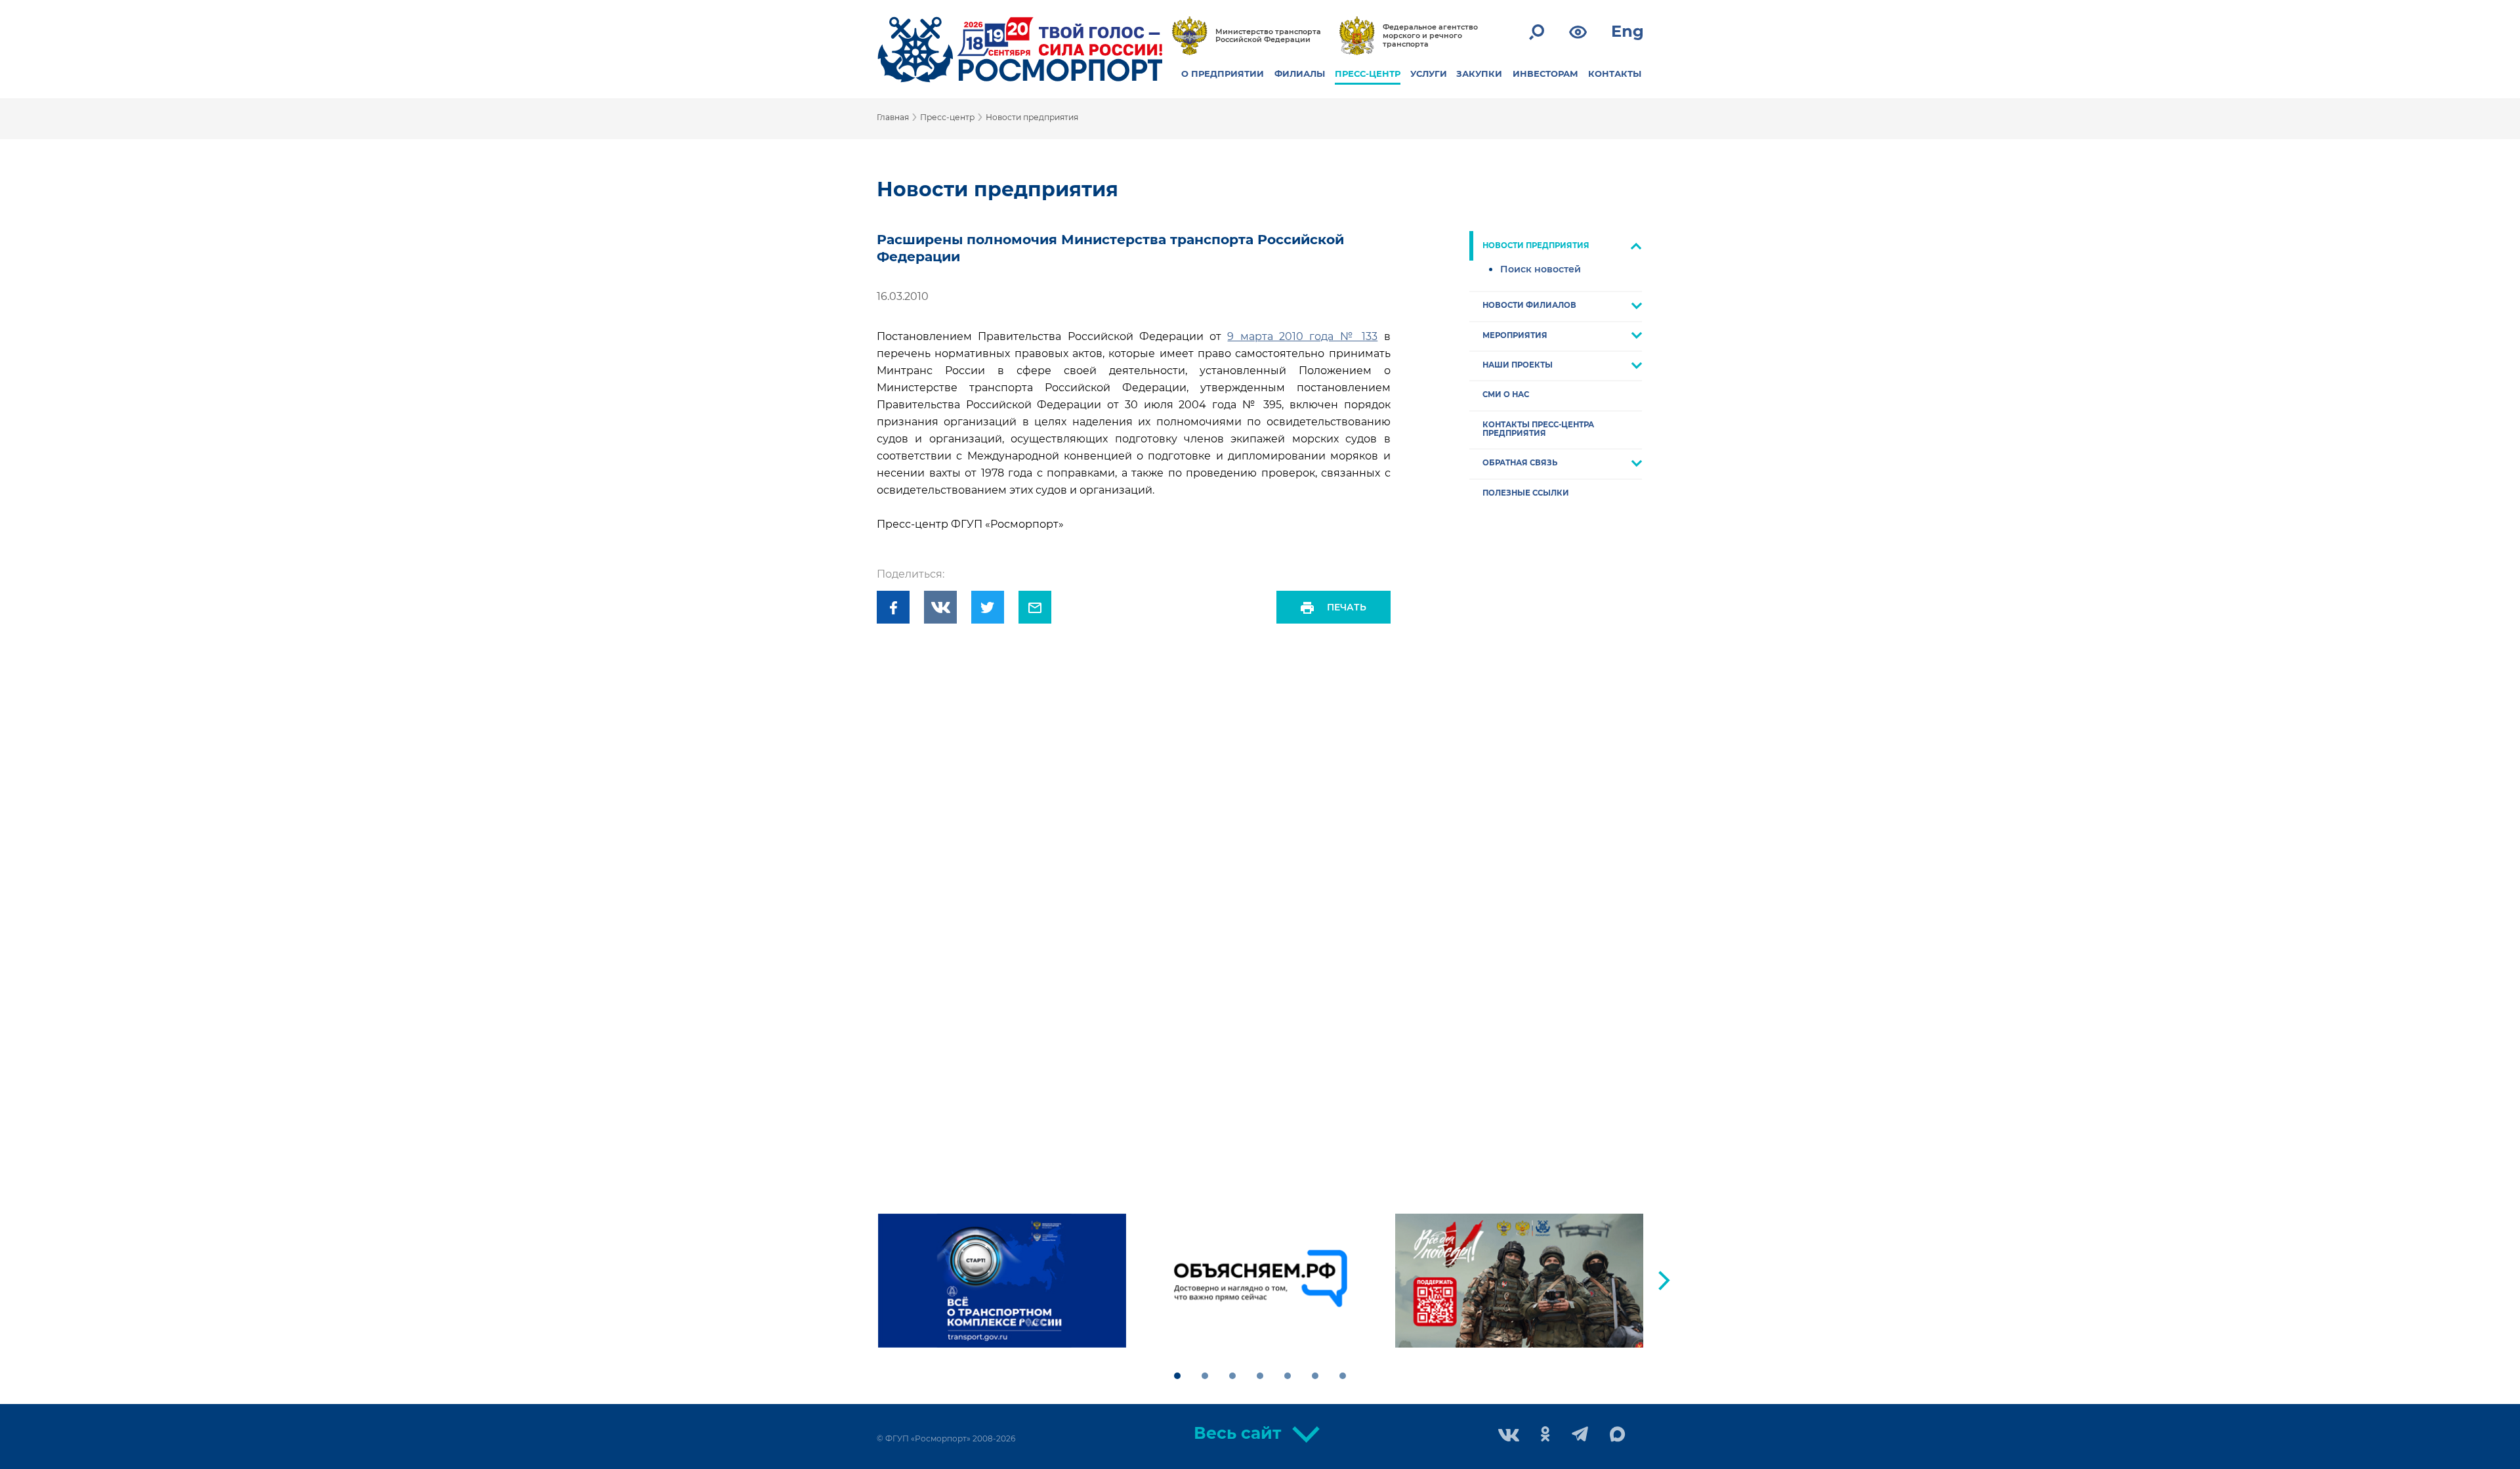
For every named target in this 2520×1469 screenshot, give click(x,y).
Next (1664, 1281)
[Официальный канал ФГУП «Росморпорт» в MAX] (1618, 1435)
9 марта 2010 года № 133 (1302, 336)
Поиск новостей (1541, 269)
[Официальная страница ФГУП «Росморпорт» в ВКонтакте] (1509, 1437)
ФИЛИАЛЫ (1300, 74)
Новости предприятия (1032, 117)
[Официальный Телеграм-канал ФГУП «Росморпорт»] (1580, 1435)
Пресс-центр (947, 117)
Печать (1347, 607)
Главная (893, 117)
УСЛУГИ (1429, 74)
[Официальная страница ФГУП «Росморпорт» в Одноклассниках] (1545, 1435)
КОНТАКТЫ (1615, 74)
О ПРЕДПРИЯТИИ (1223, 74)
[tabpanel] (1002, 1281)
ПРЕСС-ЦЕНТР (1368, 74)
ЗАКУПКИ (1479, 74)
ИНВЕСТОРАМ (1545, 74)
